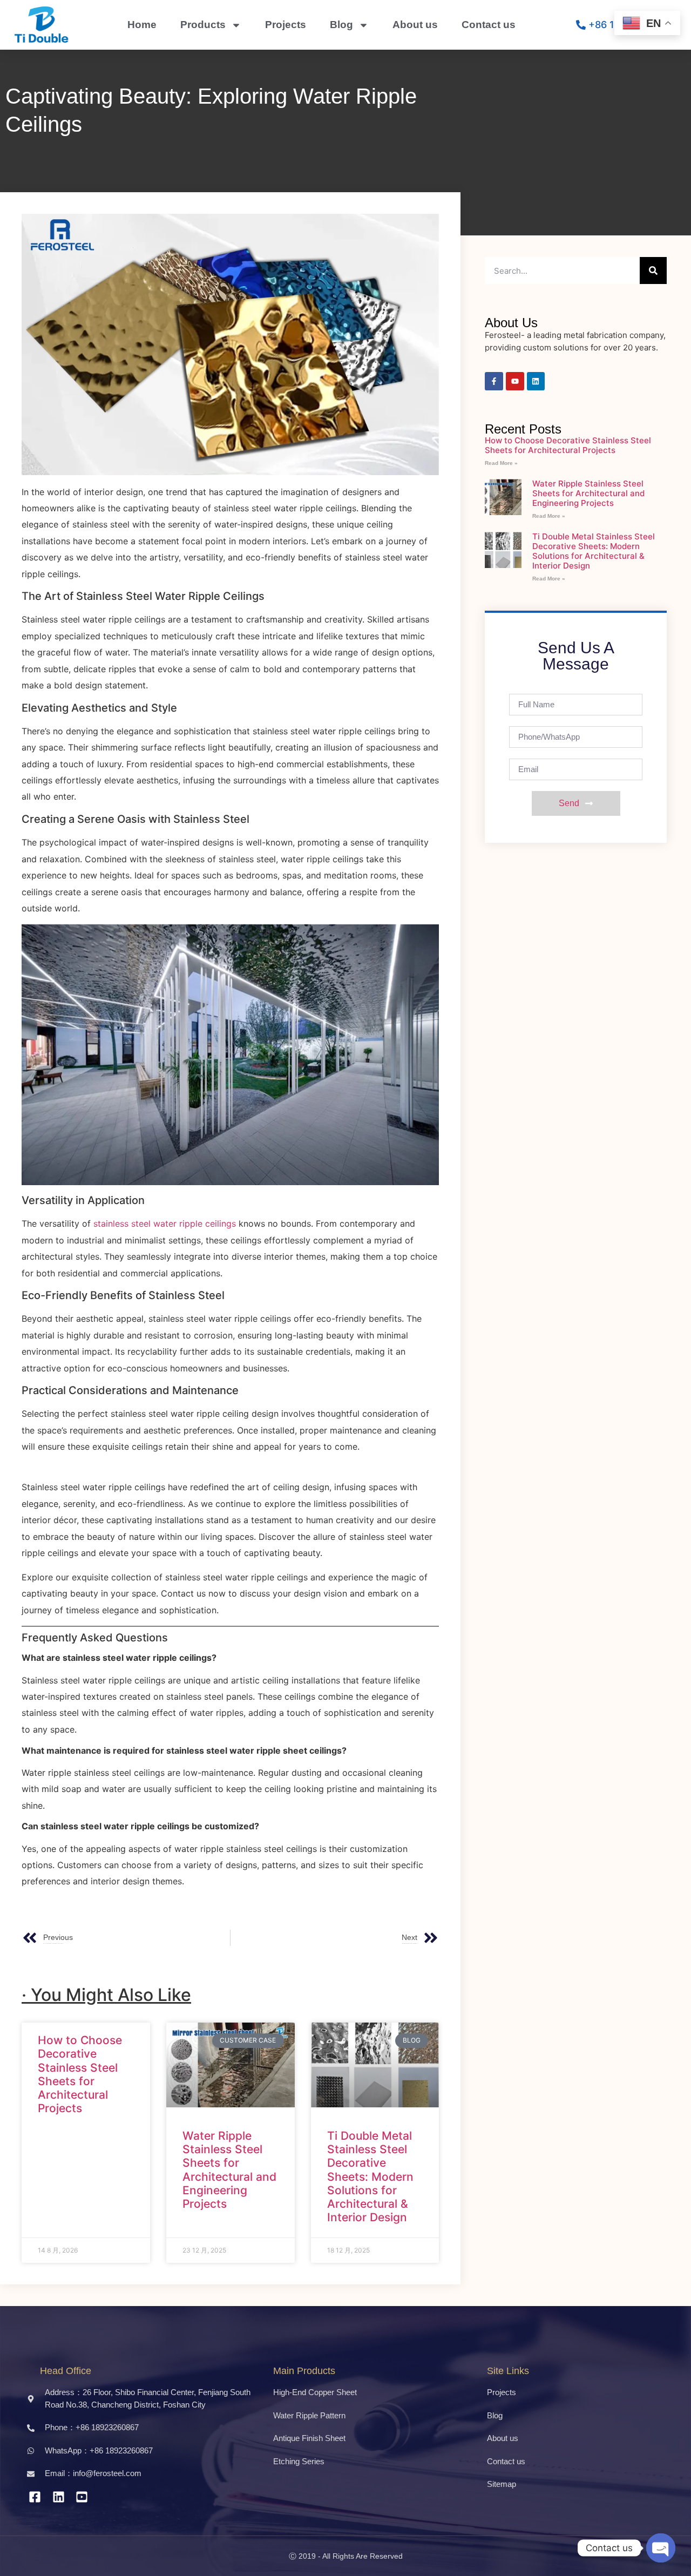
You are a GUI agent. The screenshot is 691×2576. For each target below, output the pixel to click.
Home (142, 25)
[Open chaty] (661, 2548)
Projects (286, 25)
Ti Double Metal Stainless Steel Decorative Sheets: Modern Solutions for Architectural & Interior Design (370, 2176)
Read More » (501, 463)
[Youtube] (515, 381)
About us (415, 25)
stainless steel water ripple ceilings (165, 1223)
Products (203, 25)
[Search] (653, 271)
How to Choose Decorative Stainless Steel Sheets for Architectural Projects (80, 2074)
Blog (341, 25)
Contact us (489, 25)
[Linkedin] (536, 381)
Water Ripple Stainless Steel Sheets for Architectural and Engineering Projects (229, 2170)
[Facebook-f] (494, 381)
